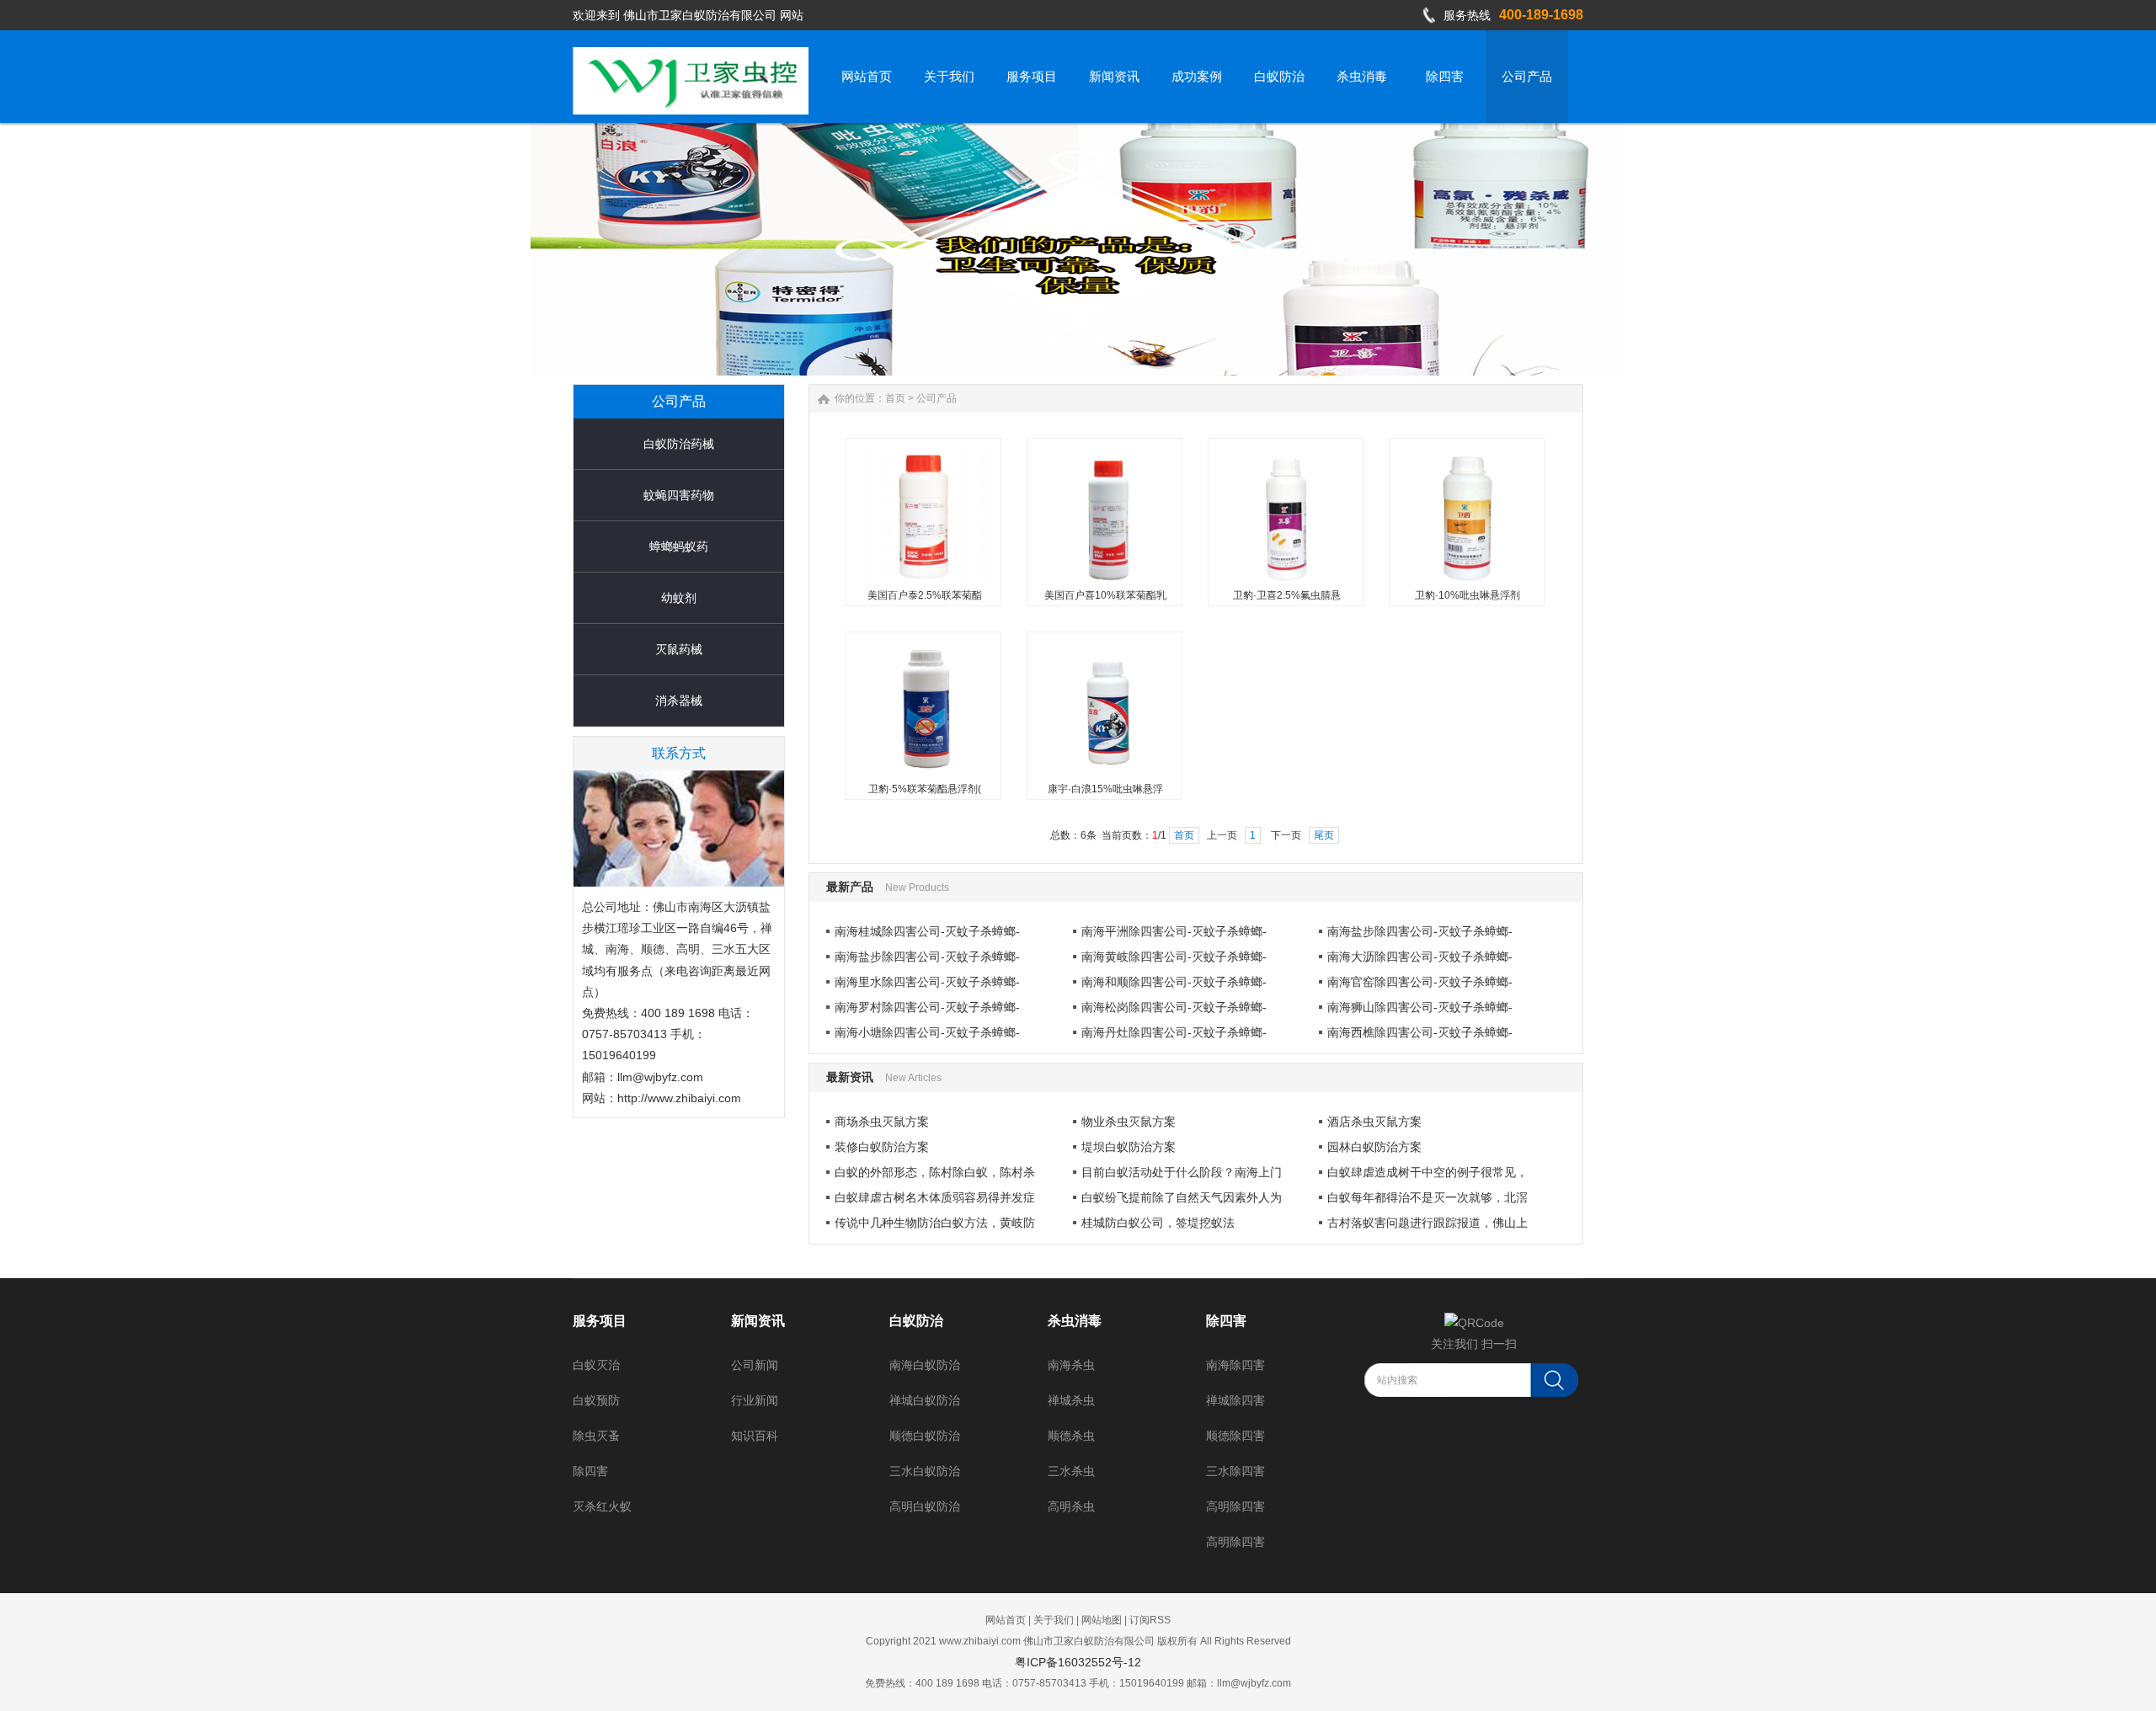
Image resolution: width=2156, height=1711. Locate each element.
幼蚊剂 (679, 598)
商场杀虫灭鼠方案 (882, 1122)
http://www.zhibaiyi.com (679, 1098)
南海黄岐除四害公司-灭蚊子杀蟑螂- (1174, 957)
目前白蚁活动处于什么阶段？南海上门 (1182, 1172)
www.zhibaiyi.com (980, 1641)
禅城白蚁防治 (925, 1400)
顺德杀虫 (1071, 1436)
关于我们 (1054, 1620)
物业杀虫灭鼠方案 (1129, 1122)
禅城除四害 (1235, 1400)
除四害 (590, 1471)
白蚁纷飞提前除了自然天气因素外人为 (1182, 1197)
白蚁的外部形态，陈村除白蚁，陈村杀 (935, 1172)
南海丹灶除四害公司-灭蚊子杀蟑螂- (1174, 1032)
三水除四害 (1235, 1471)
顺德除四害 (1235, 1436)
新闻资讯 (758, 1321)
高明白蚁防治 (925, 1506)
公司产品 (937, 398)
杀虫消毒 (1075, 1321)
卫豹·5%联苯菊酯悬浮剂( (925, 789)
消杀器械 (679, 701)
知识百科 (755, 1436)
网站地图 (1102, 1620)
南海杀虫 (1071, 1365)
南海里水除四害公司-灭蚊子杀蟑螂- (927, 982)
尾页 (1324, 835)
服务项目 (600, 1321)
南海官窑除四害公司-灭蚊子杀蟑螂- (1420, 982)
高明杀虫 (1071, 1506)
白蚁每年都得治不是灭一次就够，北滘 (1428, 1197)
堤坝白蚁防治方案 (1129, 1147)
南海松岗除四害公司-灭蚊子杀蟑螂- (1174, 1007)
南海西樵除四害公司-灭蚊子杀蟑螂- (1420, 1032)
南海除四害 (1235, 1365)
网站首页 (1006, 1620)
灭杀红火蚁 (602, 1506)
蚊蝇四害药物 (679, 495)
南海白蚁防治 (925, 1365)
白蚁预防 (596, 1400)
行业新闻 (755, 1400)
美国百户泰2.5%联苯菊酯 (925, 595)
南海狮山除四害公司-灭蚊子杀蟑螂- (1420, 1007)
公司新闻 (755, 1365)
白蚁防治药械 (679, 444)
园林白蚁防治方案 (1374, 1147)
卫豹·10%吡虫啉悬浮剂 (1468, 595)
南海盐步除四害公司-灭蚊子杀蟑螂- (1420, 931)
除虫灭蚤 (596, 1436)
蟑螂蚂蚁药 (679, 546)
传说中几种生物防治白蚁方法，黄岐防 (935, 1223)
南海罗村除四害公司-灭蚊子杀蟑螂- (927, 1007)
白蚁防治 (916, 1321)
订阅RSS (1150, 1620)
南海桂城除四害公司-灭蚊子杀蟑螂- (927, 931)
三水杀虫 (1071, 1471)
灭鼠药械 (679, 649)
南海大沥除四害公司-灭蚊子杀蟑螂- (1420, 957)
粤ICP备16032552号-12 (1078, 1662)
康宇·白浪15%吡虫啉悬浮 (1105, 789)
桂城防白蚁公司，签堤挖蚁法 (1158, 1223)
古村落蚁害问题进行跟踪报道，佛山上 (1428, 1223)
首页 (895, 398)
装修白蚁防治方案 (882, 1147)
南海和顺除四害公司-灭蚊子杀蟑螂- (1174, 982)
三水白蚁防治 (925, 1471)
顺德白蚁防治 (925, 1436)
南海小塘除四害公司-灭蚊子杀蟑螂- (927, 1032)
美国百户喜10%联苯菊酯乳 (1105, 595)
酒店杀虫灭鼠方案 (1374, 1122)
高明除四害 (1235, 1506)
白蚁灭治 (596, 1365)
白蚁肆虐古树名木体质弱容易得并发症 (935, 1197)
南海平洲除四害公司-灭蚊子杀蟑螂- (1174, 931)
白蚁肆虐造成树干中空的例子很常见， (1428, 1172)
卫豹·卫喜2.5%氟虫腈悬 (1287, 595)
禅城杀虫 (1071, 1400)
